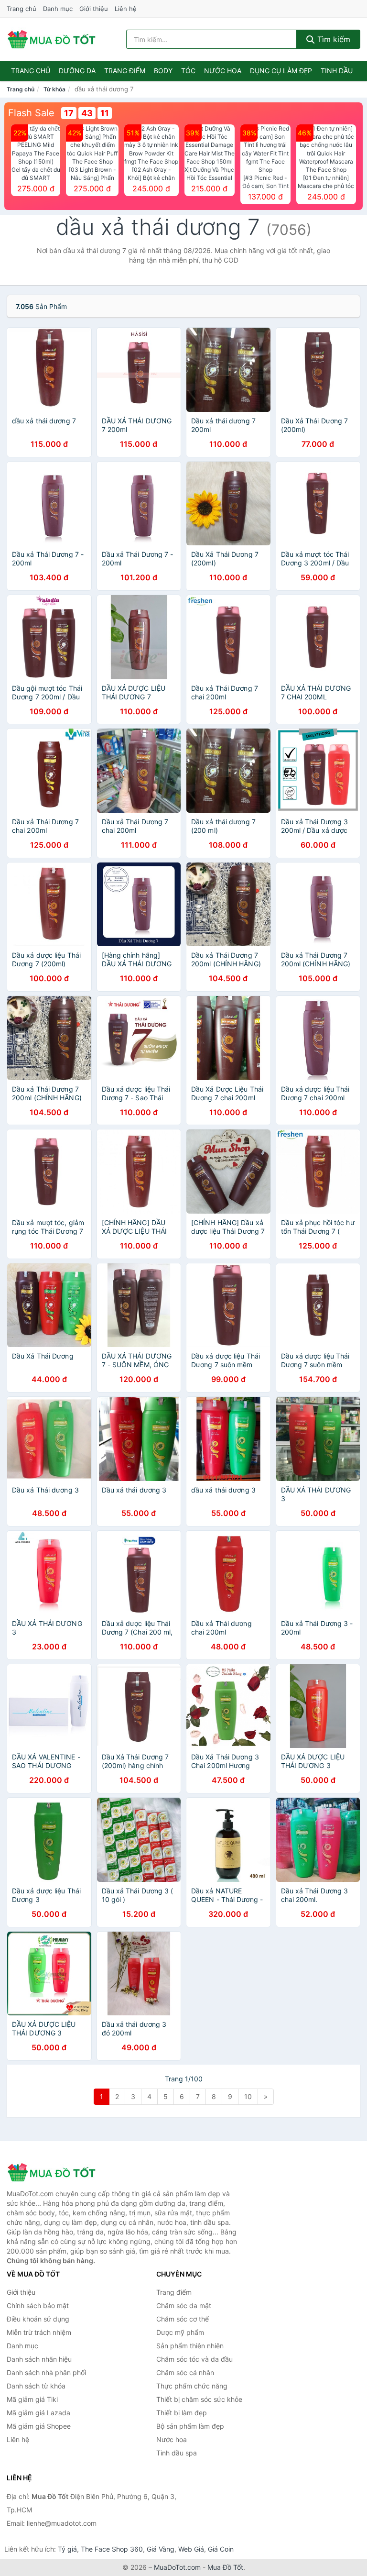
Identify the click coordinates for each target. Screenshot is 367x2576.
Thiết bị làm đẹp (182, 2413)
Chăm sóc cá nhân (185, 2372)
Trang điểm (125, 71)
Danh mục (58, 9)
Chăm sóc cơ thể (183, 2319)
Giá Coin (221, 2549)
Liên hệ (126, 9)
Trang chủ (22, 9)
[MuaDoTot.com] (52, 39)
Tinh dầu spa (177, 2453)
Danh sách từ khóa (36, 2386)
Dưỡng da (77, 71)
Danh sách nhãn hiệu (39, 2359)
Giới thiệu (94, 9)
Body (163, 71)
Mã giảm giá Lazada (38, 2413)
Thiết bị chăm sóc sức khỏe (199, 2399)
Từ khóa (54, 89)
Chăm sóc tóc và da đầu (194, 2359)
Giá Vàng (161, 2549)
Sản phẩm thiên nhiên (190, 2346)
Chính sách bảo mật (38, 2305)
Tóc (188, 71)
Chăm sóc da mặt (184, 2305)
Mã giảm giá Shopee (39, 2426)
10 (248, 2096)
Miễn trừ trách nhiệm (39, 2332)
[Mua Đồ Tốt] (54, 2172)
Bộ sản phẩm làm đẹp (190, 2426)
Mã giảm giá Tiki (32, 2399)
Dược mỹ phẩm (180, 2332)
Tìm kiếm (333, 39)
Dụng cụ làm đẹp (281, 71)
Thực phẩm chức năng (192, 2386)
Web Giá (191, 2549)
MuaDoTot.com (177, 2567)
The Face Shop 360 (112, 2549)
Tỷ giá (67, 2549)
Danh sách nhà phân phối (46, 2372)
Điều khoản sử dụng (38, 2319)
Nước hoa (223, 71)
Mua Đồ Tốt (225, 2567)
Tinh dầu (337, 71)
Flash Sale (31, 113)
